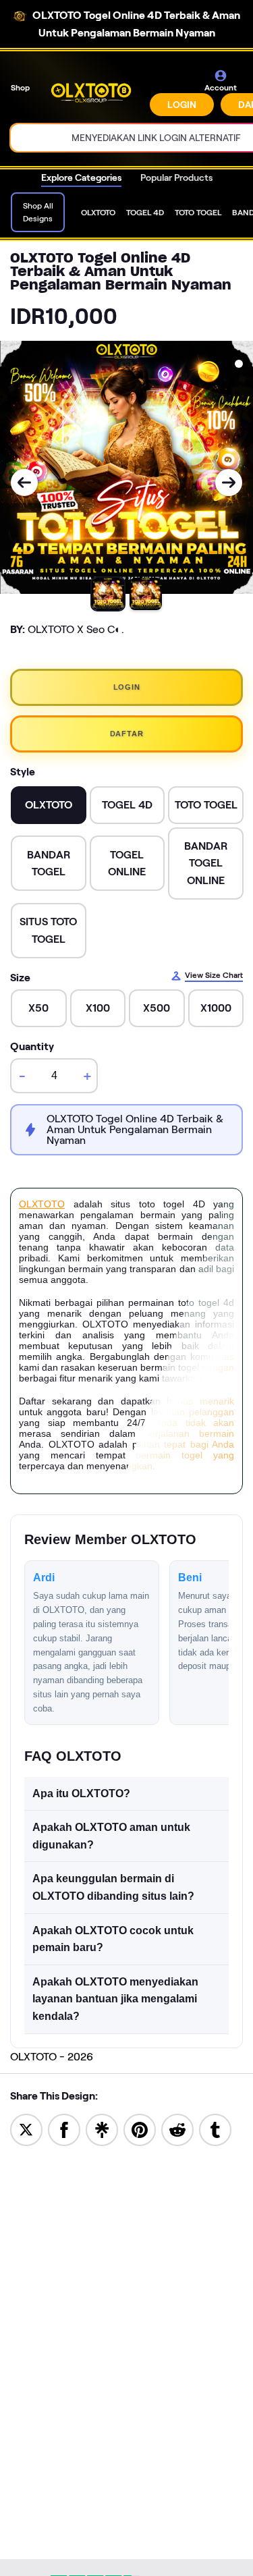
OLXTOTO (42, 1204)
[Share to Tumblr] (215, 2129)
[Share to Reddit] (177, 2129)
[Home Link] (91, 92)
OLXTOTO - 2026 (52, 2057)
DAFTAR (127, 734)
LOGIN (182, 105)
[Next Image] (229, 483)
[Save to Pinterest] (140, 2129)
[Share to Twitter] (26, 2129)
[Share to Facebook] (64, 2129)
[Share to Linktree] (102, 2129)
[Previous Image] (24, 483)
